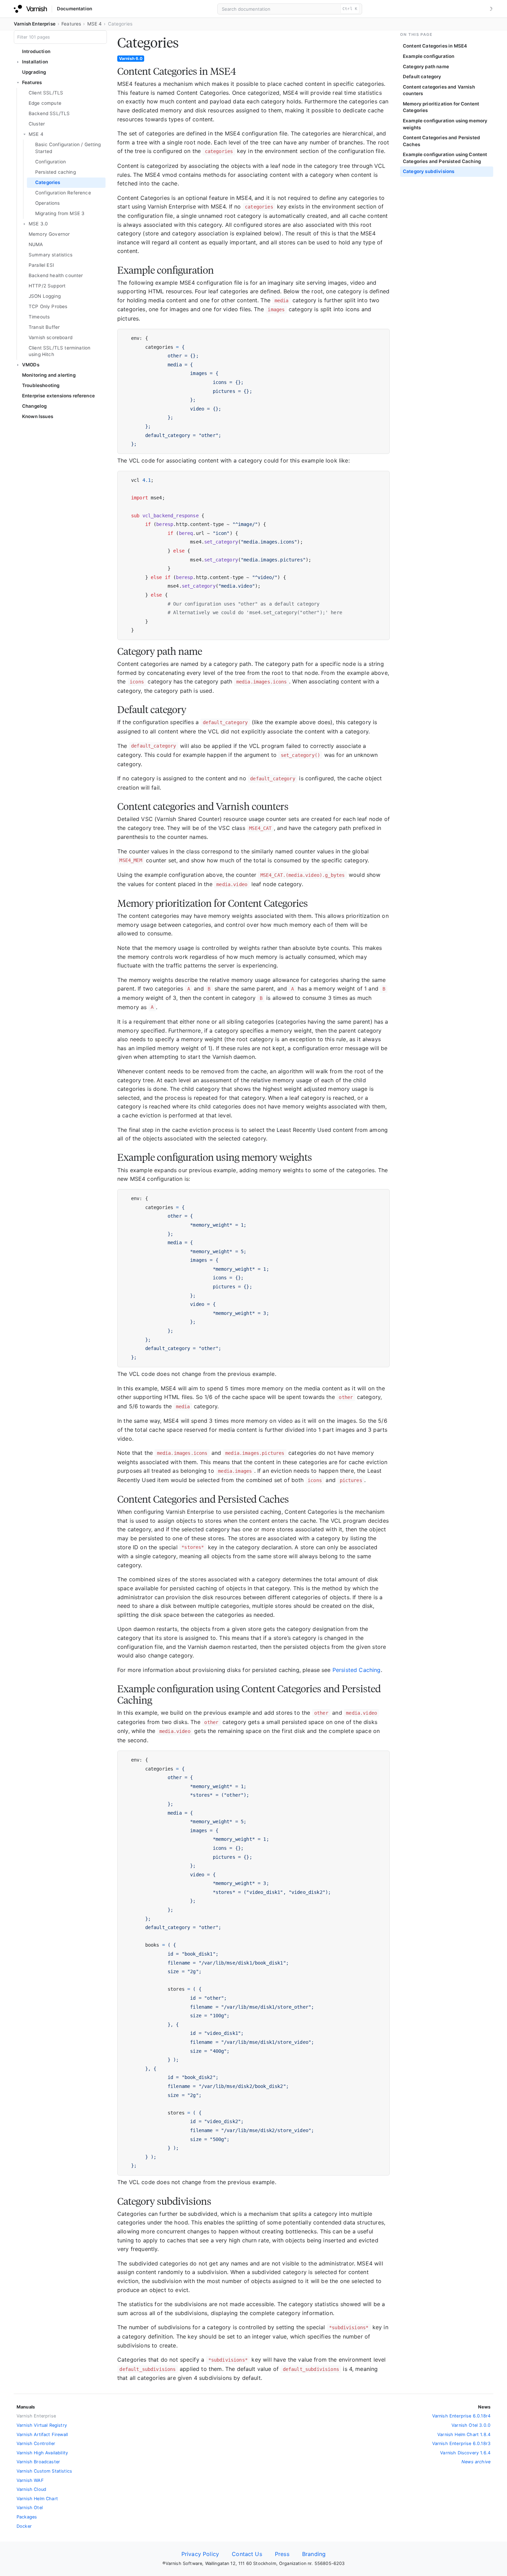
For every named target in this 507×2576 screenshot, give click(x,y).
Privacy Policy (200, 2554)
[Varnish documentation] (30, 9)
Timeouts (39, 317)
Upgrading (34, 72)
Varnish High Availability (42, 2453)
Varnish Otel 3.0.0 (471, 2425)
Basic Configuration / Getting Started (68, 148)
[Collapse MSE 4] (24, 134)
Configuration (51, 162)
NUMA (36, 244)
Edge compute (45, 103)
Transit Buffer (44, 327)
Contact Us (247, 2554)
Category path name (426, 67)
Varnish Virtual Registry (42, 2425)
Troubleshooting (41, 385)
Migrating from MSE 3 (60, 213)
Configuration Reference (63, 193)
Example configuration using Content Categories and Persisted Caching (445, 158)
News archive (476, 2462)
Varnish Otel (30, 2508)
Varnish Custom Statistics (44, 2471)
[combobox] (290, 9)
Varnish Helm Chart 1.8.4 (464, 2435)
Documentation (74, 9)
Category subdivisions (429, 171)
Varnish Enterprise (35, 24)
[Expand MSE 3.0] (24, 224)
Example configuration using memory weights (445, 124)
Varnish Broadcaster (38, 2462)
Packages (27, 2517)
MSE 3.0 (38, 224)
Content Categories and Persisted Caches (441, 141)
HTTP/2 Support (47, 286)
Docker (24, 2526)
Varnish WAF (30, 2480)
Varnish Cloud (31, 2489)
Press (282, 2554)
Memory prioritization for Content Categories (441, 107)
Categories (48, 182)
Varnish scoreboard (51, 337)
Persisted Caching (357, 1670)
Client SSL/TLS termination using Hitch (59, 351)
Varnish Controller (36, 2443)
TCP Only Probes (48, 306)
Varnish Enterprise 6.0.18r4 (461, 2416)
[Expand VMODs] (18, 365)
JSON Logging (45, 296)
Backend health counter (56, 275)
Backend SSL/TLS (49, 113)
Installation (35, 62)
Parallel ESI (41, 265)
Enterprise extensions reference (58, 396)
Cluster (37, 124)
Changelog (34, 406)
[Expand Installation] (18, 62)
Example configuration (429, 56)
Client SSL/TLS (46, 93)
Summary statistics (51, 255)
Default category (422, 77)
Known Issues (38, 416)
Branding (314, 2554)
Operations (48, 203)
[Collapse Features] (18, 83)
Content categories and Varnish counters (439, 90)
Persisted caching (56, 172)
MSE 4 (95, 24)
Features (71, 24)
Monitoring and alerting (49, 375)
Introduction (36, 51)
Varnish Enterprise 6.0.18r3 (461, 2443)
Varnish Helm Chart (37, 2499)
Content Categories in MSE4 (435, 46)
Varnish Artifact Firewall (42, 2435)
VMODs (31, 365)
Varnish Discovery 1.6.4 (465, 2453)
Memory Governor (49, 234)
